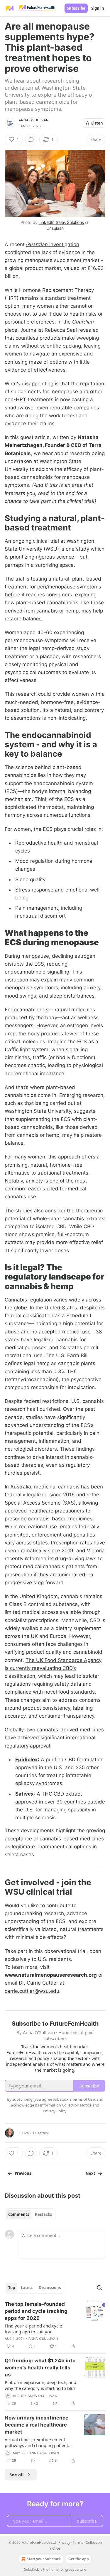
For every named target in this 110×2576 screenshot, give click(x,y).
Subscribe (76, 8)
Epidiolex (27, 1760)
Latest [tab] (27, 2288)
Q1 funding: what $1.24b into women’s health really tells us (40, 2368)
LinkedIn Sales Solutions (61, 222)
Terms (78, 2542)
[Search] (99, 2288)
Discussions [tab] (50, 2288)
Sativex (24, 1794)
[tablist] (30, 2214)
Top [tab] (12, 2288)
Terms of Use (83, 2099)
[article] (55, 2325)
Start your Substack (44, 2559)
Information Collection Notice (66, 2105)
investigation (64, 244)
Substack (31, 2569)
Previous (23, 2173)
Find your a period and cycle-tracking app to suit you (34, 2329)
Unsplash (55, 228)
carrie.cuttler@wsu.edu (32, 1991)
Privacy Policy (55, 2111)
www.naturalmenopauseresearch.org (51, 1975)
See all (17, 2475)
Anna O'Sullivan (34, 120)
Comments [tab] (19, 2214)
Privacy (64, 2542)
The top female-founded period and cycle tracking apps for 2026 (36, 2311)
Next (90, 2173)
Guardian (37, 244)
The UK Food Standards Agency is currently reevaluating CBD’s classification (53, 1668)
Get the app (79, 2559)
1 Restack (40, 2133)
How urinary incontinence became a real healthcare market (37, 2425)
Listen (97, 123)
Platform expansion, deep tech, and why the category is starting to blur (40, 2385)
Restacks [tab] (43, 2214)
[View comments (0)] (31, 139)
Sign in (98, 8)
